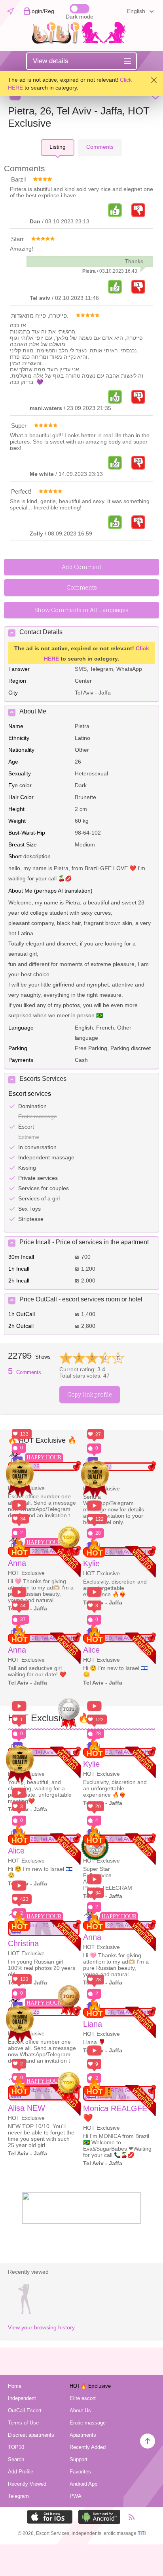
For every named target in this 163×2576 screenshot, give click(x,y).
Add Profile (21, 2472)
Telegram (18, 2496)
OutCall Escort (25, 2410)
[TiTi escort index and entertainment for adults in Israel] (81, 42)
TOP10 (16, 2447)
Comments (25, 1372)
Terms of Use (23, 2423)
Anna (17, 1563)
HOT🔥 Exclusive (90, 2386)
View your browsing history (41, 2327)
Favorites (80, 2472)
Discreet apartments (31, 2435)
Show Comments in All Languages (81, 610)
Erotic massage (88, 2423)
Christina (23, 1943)
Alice (91, 1650)
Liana (93, 2024)
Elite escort (83, 2398)
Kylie (91, 1563)
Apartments (83, 2435)
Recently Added (88, 2447)
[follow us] (81, 2222)
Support (79, 2459)
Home (15, 2386)
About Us (80, 2410)
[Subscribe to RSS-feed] (128, 2517)
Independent (22, 2398)
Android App (83, 2484)
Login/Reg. (42, 11)
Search (16, 2459)
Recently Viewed (27, 2484)
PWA (76, 2496)
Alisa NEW (27, 2108)
